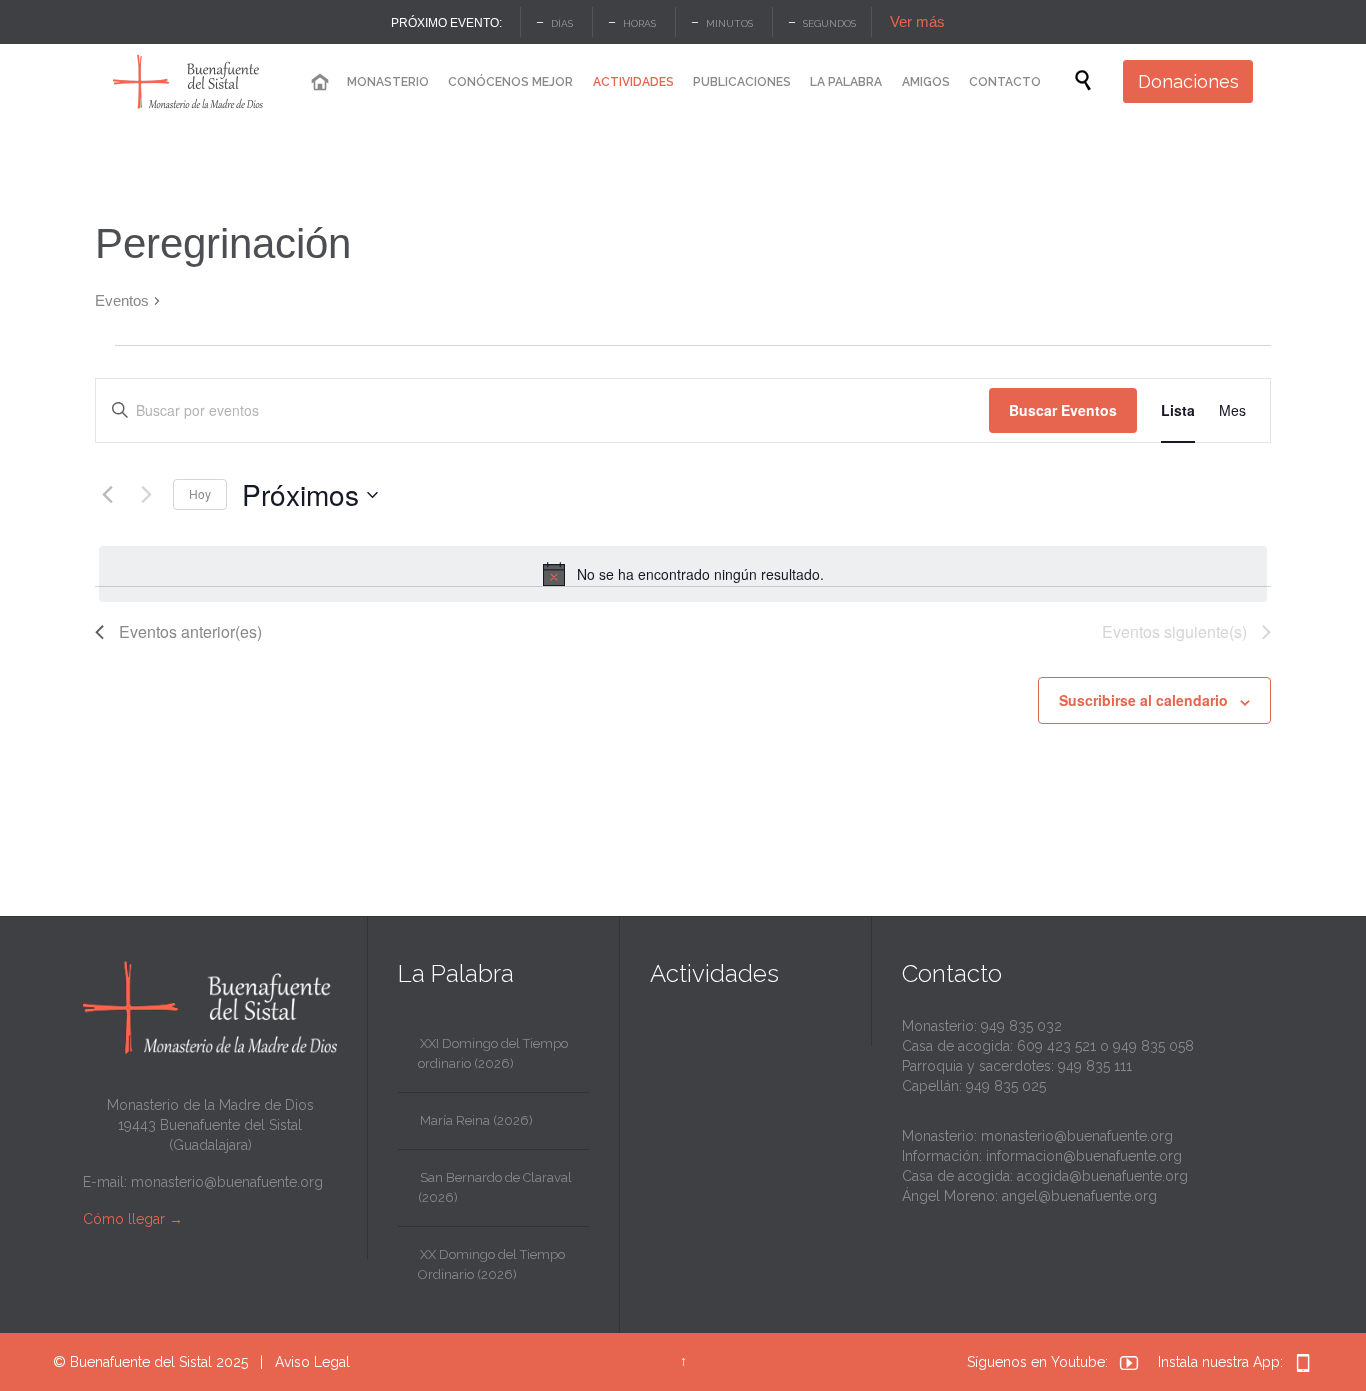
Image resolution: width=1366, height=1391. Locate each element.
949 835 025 (1006, 1086)
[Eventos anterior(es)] (107, 495)
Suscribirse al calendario (1143, 700)
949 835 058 (1153, 1046)
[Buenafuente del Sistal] (188, 81)
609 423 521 (1056, 1046)
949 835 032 (1021, 1026)
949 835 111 (1095, 1066)
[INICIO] (319, 82)
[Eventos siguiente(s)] (146, 495)
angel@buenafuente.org (1079, 1196)
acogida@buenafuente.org (1102, 1176)
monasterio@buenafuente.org (227, 1182)
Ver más (917, 21)
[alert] (683, 574)
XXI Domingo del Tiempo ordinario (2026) (493, 1053)
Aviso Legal (312, 1362)
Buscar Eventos (1063, 410)
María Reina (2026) (476, 1120)
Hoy (200, 493)
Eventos (122, 300)
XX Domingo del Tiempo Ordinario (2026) (491, 1264)
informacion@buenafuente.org (1084, 1156)
